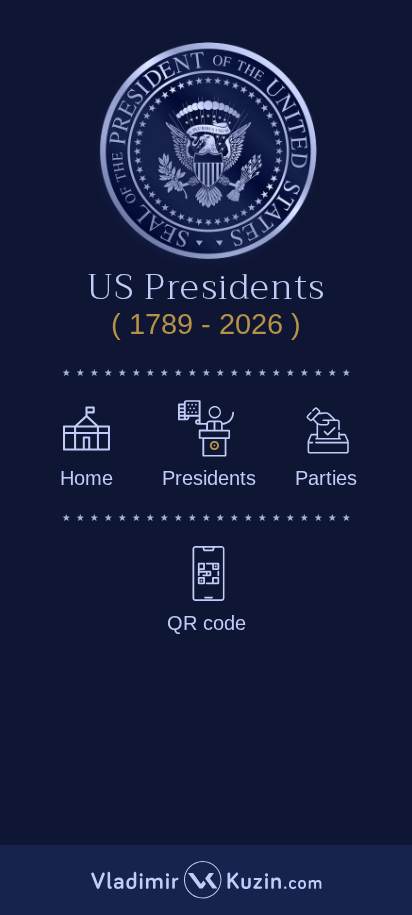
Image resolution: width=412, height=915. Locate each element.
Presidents (209, 478)
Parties (326, 478)
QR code (206, 623)
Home (86, 478)
